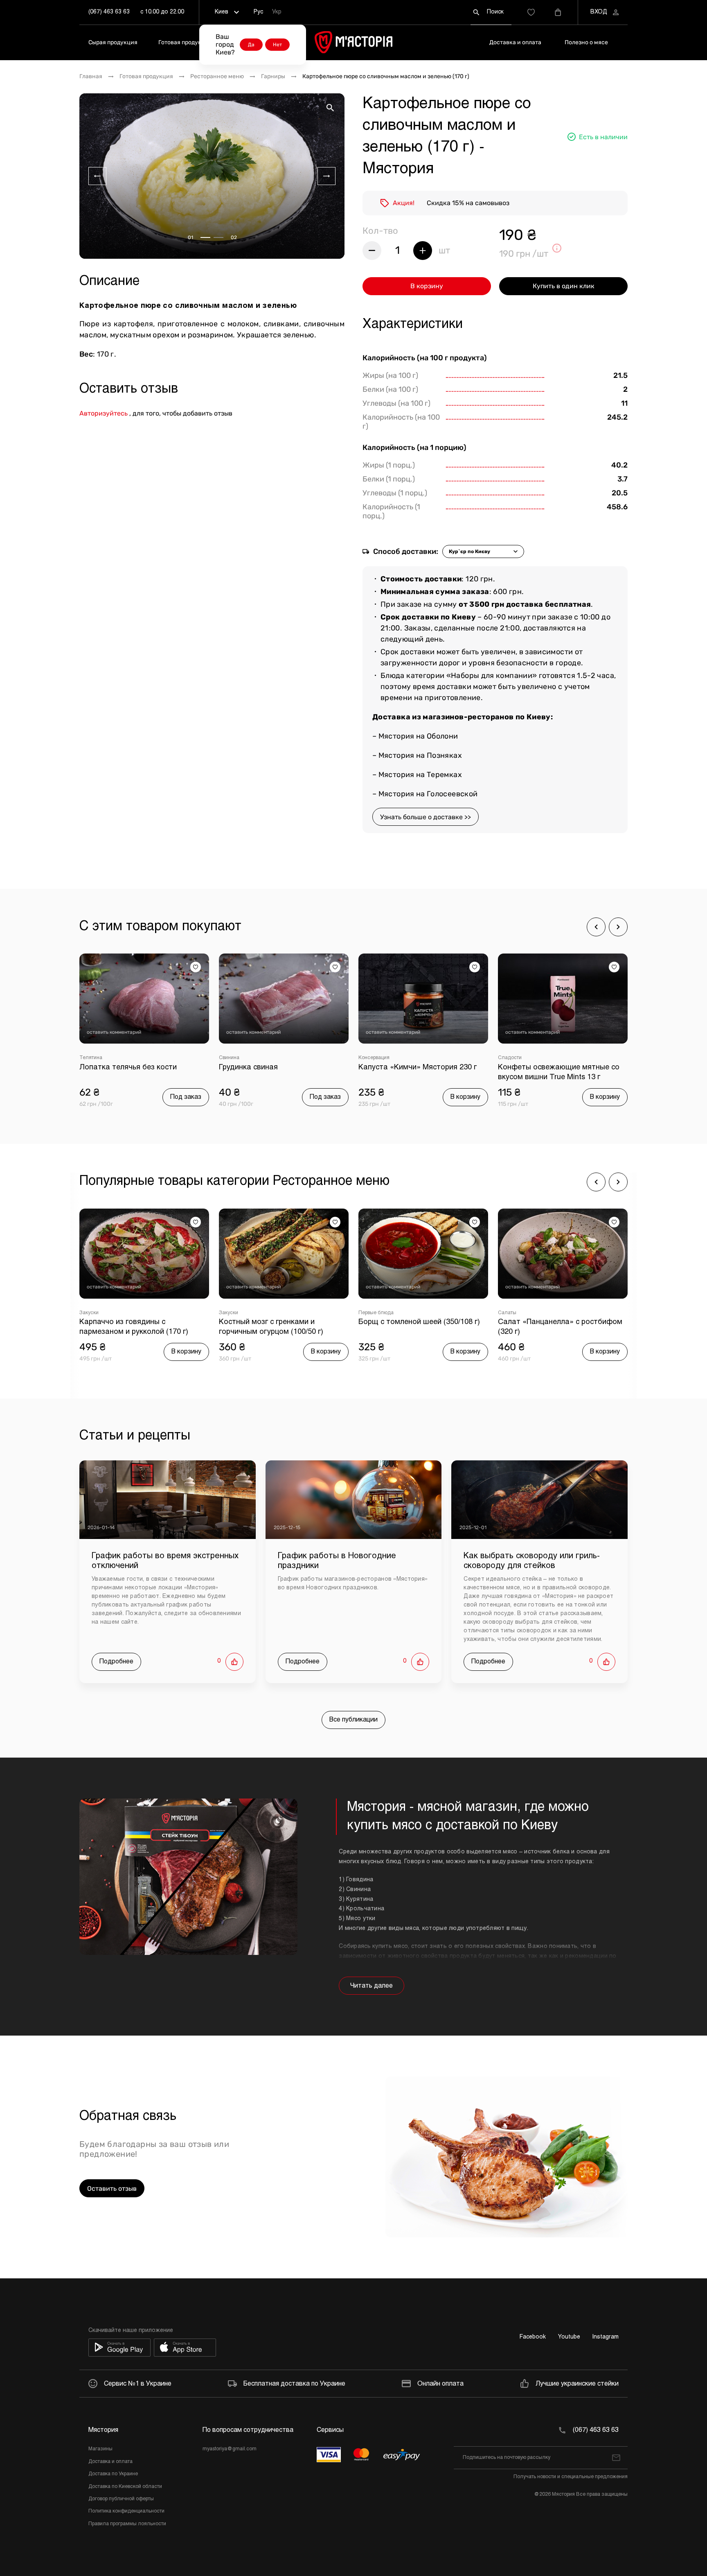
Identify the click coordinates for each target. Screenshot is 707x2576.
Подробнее (116, 1662)
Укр (277, 12)
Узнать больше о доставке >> (426, 817)
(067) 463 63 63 (109, 12)
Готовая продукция (185, 42)
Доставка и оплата (515, 42)
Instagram (606, 2337)
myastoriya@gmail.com (230, 2449)
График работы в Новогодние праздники (337, 1561)
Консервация (234, 1058)
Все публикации (353, 1720)
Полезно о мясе (586, 42)
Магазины (100, 2449)
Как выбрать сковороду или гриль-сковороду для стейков (532, 1561)
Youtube (569, 2337)
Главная (91, 77)
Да (251, 45)
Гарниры (273, 77)
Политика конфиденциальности (126, 2511)
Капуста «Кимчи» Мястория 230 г (278, 1068)
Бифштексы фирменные (527, 1058)
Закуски (89, 1313)
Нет (277, 45)
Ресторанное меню (217, 77)
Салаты (368, 1313)
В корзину (427, 286)
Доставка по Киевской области (125, 2487)
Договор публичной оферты (121, 2499)
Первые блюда (236, 1313)
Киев (222, 12)
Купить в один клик (564, 286)
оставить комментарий (114, 1032)
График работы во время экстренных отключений (165, 1561)
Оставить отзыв (112, 2188)
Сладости (370, 1058)
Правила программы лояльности (127, 2524)
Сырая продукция (113, 42)
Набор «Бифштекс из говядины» (556, 1068)
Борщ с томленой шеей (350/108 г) (280, 1322)
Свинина (90, 1058)
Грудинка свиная (109, 1068)
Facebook (533, 2337)
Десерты (508, 1313)
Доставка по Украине (113, 2474)
